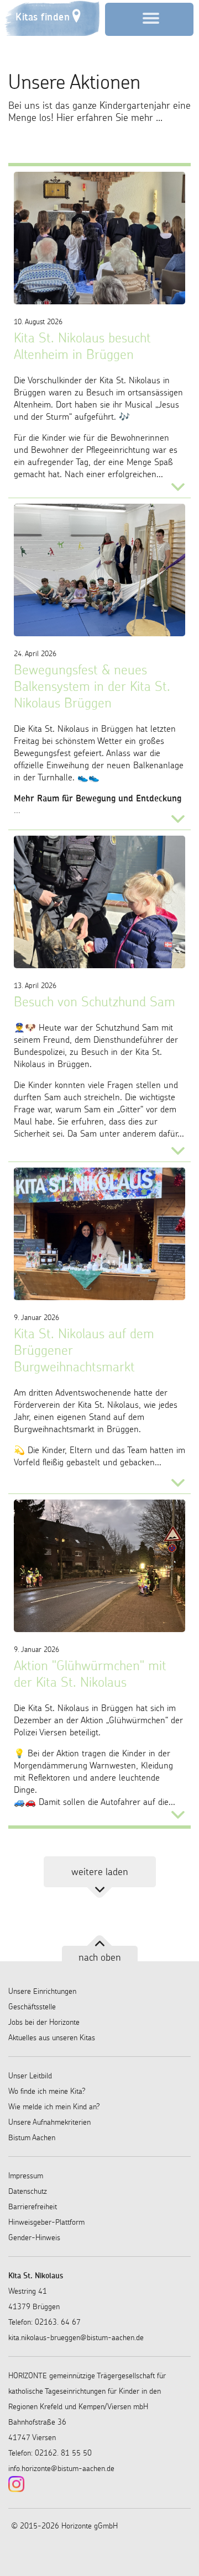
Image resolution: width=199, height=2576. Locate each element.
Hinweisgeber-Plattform (46, 2222)
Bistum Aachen (32, 2137)
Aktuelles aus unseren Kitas (52, 2037)
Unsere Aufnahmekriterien (49, 2122)
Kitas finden (43, 17)
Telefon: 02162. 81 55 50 (50, 2453)
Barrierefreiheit (33, 2207)
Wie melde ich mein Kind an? (54, 2107)
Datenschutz (28, 2191)
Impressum (26, 2176)
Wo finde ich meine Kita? (47, 2091)
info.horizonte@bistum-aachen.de (61, 2468)
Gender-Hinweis (34, 2237)
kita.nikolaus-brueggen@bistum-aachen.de (76, 2337)
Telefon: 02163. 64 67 (44, 2322)
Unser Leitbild (30, 2076)
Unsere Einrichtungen (42, 1991)
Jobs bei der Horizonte (44, 2022)
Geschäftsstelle (32, 2007)
